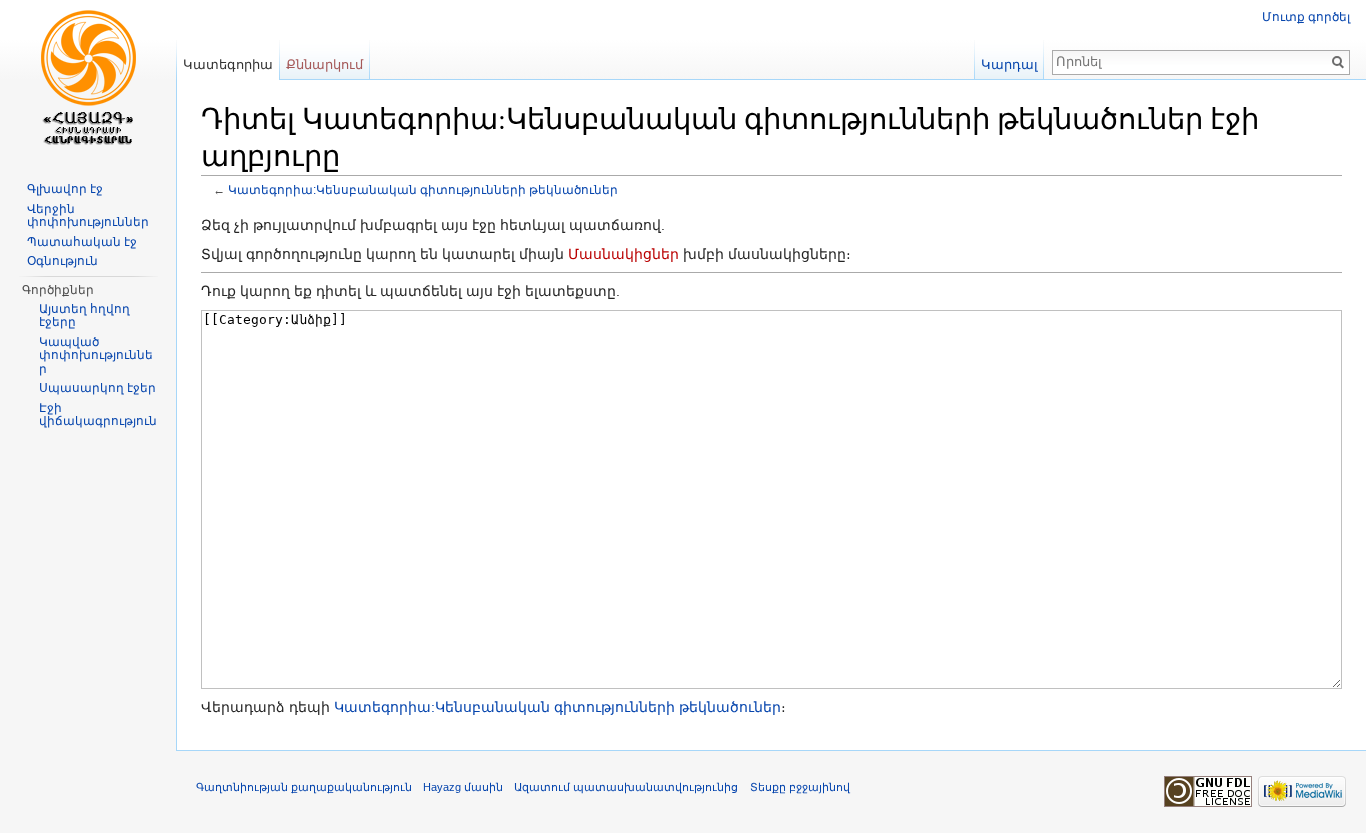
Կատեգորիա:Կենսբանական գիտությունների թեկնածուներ (423, 189)
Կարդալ (1009, 64)
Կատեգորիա (228, 64)
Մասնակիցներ (623, 254)
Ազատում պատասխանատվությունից (626, 787)
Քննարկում (324, 64)
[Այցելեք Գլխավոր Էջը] (88, 80)
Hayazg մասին (463, 787)
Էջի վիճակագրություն (98, 415)
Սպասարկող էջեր (97, 388)
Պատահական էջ (82, 242)
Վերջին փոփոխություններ (88, 216)
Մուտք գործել (1306, 17)
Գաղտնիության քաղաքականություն (304, 787)
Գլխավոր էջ (65, 189)
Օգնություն (62, 261)
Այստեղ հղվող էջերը (84, 316)
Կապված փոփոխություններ (96, 355)
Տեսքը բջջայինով (800, 787)
